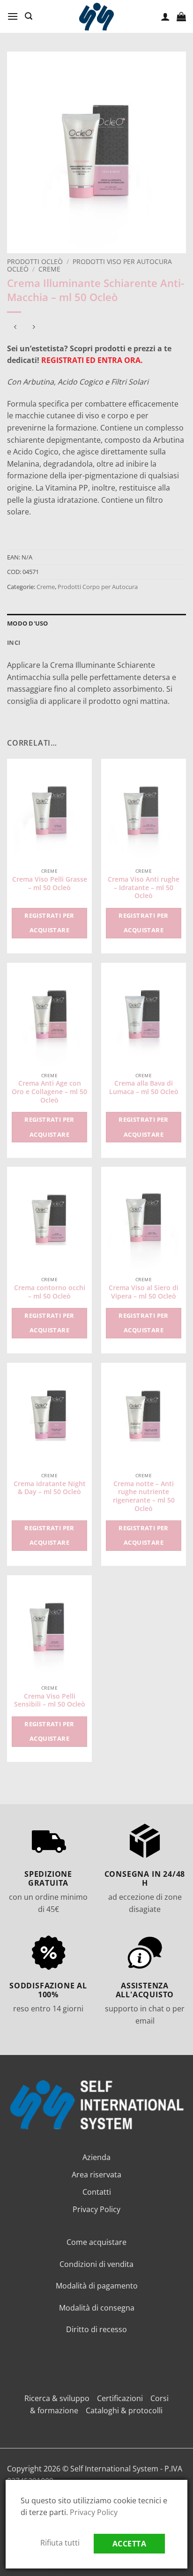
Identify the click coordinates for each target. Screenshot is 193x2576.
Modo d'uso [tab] (28, 623)
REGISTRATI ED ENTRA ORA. (92, 360)
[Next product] (15, 328)
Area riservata (96, 2175)
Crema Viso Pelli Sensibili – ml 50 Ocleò (50, 1700)
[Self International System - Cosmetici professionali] (96, 17)
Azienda (96, 2157)
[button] (13, 16)
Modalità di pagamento (97, 2286)
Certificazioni (120, 2398)
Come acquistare (96, 2242)
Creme (49, 269)
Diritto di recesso (96, 2329)
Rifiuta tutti (60, 2543)
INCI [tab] (14, 642)
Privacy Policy (96, 2209)
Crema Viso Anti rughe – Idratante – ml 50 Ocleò (144, 888)
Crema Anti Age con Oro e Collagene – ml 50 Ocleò (49, 1092)
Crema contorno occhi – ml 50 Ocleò (50, 1292)
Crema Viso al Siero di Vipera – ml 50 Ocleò (144, 1292)
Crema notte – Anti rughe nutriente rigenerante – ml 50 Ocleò (144, 1496)
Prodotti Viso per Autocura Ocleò (89, 265)
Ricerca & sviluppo (57, 2398)
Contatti (97, 2192)
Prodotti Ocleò (35, 261)
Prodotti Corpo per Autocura (98, 587)
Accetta (129, 2544)
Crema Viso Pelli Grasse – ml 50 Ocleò (50, 883)
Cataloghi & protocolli (124, 2410)
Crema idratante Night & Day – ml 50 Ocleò (50, 1488)
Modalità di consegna (97, 2308)
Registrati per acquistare (49, 923)
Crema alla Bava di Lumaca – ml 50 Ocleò (144, 1087)
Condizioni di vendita (96, 2264)
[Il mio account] (165, 16)
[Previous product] (33, 328)
